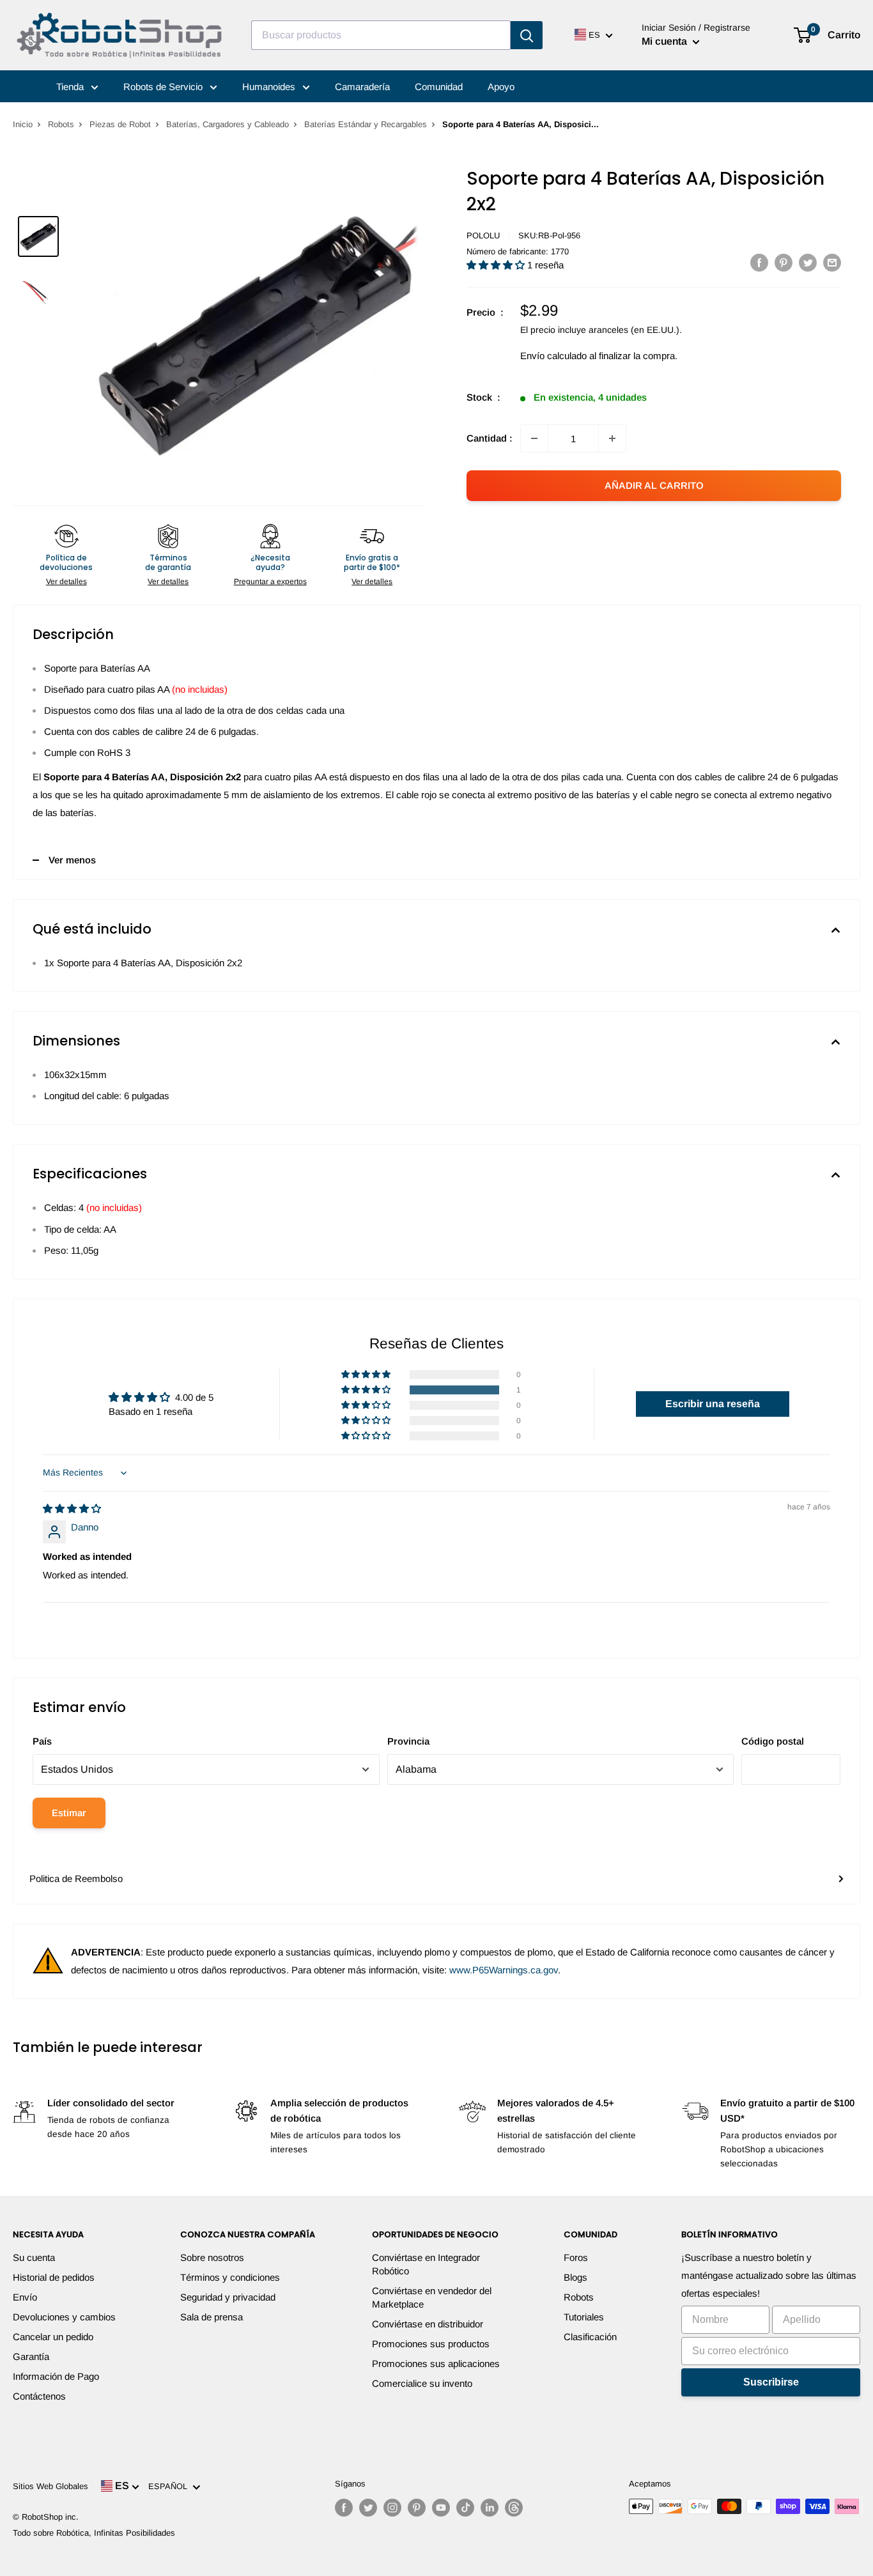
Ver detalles (66, 582)
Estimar (69, 1813)
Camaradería (362, 87)
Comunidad (439, 87)
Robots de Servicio (164, 87)
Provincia (408, 1741)
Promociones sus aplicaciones (436, 2364)
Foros (576, 2257)
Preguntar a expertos (270, 582)
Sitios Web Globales (50, 2486)
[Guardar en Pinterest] (784, 262)
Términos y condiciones (230, 2277)
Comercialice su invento (422, 2383)
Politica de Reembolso (76, 1878)
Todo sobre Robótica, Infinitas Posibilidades (94, 2533)
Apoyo (501, 87)
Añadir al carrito (654, 485)
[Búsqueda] (527, 35)
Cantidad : (490, 438)
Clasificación (590, 2337)
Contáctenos (39, 2396)
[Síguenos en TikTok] (465, 2508)
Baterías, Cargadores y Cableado (228, 124)
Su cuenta (34, 2257)
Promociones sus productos (431, 2344)
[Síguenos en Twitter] (368, 2508)
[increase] (612, 438)
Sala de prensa (212, 2317)
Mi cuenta (666, 41)
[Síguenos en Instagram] (392, 2508)
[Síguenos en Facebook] (344, 2508)
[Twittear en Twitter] (808, 262)
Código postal (773, 1741)
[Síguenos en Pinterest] (417, 2508)
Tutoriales (584, 2317)
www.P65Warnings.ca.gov (504, 1970)
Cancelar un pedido (53, 2337)
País (42, 1741)
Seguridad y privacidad (228, 2297)
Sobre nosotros (212, 2257)
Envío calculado (553, 356)
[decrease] (534, 438)
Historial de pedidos (54, 2277)
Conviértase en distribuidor (428, 2324)
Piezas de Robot (120, 124)
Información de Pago (56, 2376)
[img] (72, 1508)
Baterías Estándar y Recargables (366, 124)
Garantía (31, 2356)
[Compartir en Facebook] (759, 262)
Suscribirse (771, 2382)
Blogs (576, 2277)
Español (170, 2486)
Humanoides (270, 87)
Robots (61, 124)
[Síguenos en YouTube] (441, 2508)
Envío (25, 2297)
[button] (497, 265)
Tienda (71, 87)
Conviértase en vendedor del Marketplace (432, 2297)
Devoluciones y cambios (64, 2317)
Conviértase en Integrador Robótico (426, 2264)
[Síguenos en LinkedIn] (490, 2508)
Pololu (483, 235)
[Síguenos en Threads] (514, 2508)
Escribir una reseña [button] (713, 1404)
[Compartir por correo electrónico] (832, 262)
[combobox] (381, 35)
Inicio (23, 124)
